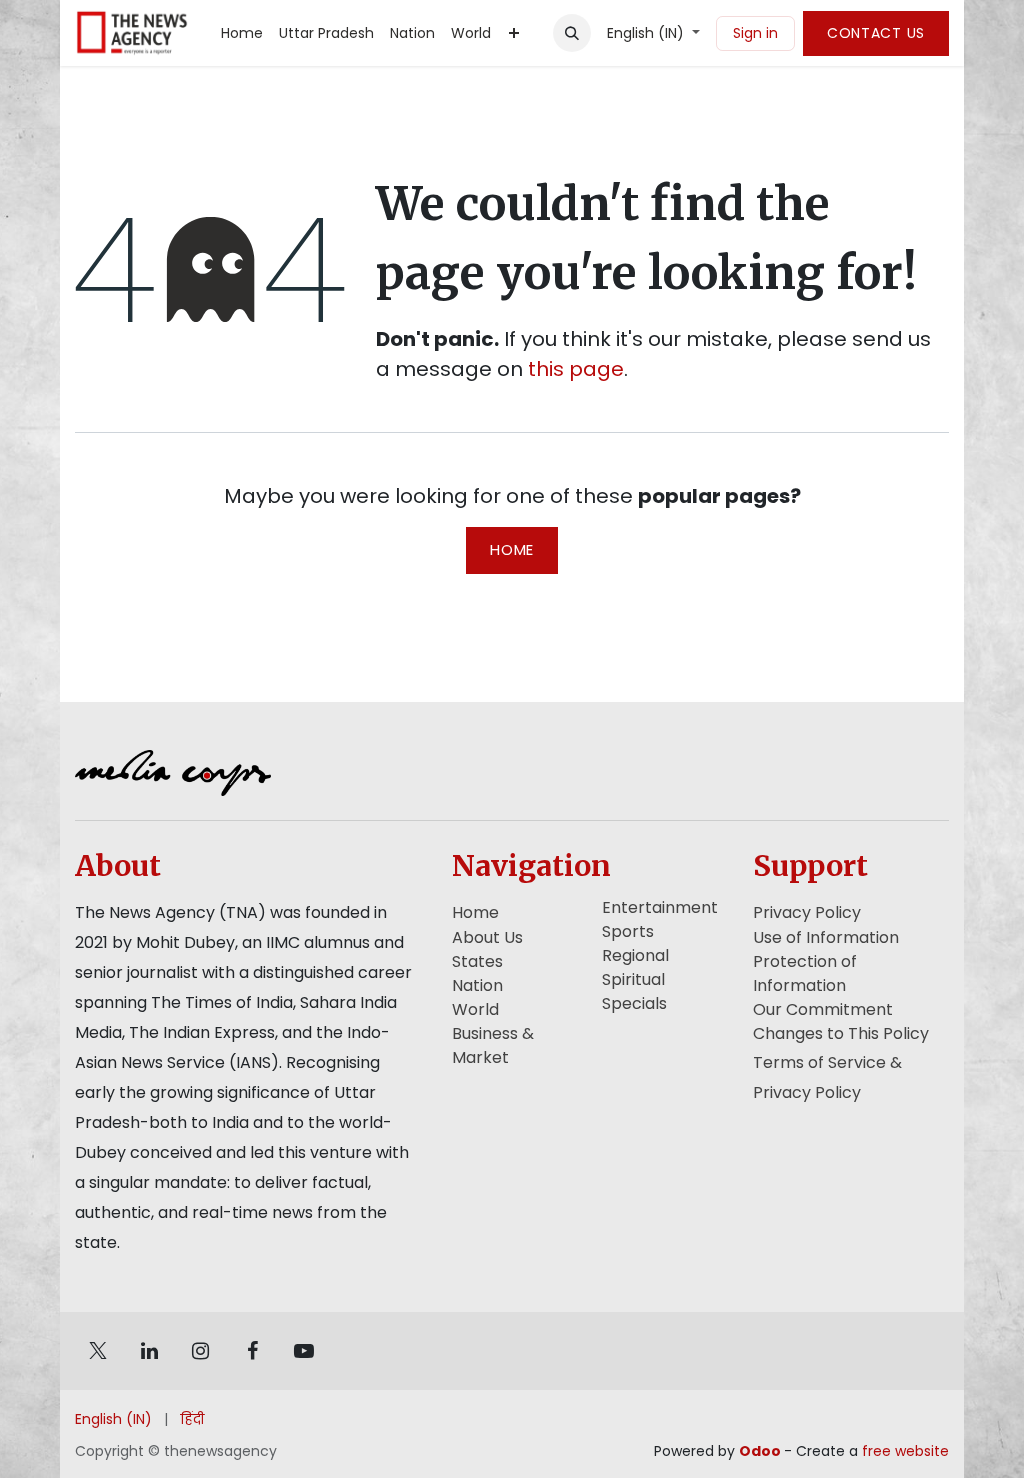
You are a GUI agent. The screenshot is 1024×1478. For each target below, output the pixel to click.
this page (576, 369)
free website (905, 1451)
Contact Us (876, 33)
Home (512, 549)
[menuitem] (242, 33)
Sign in (755, 33)
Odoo (761, 1451)
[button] (572, 33)
